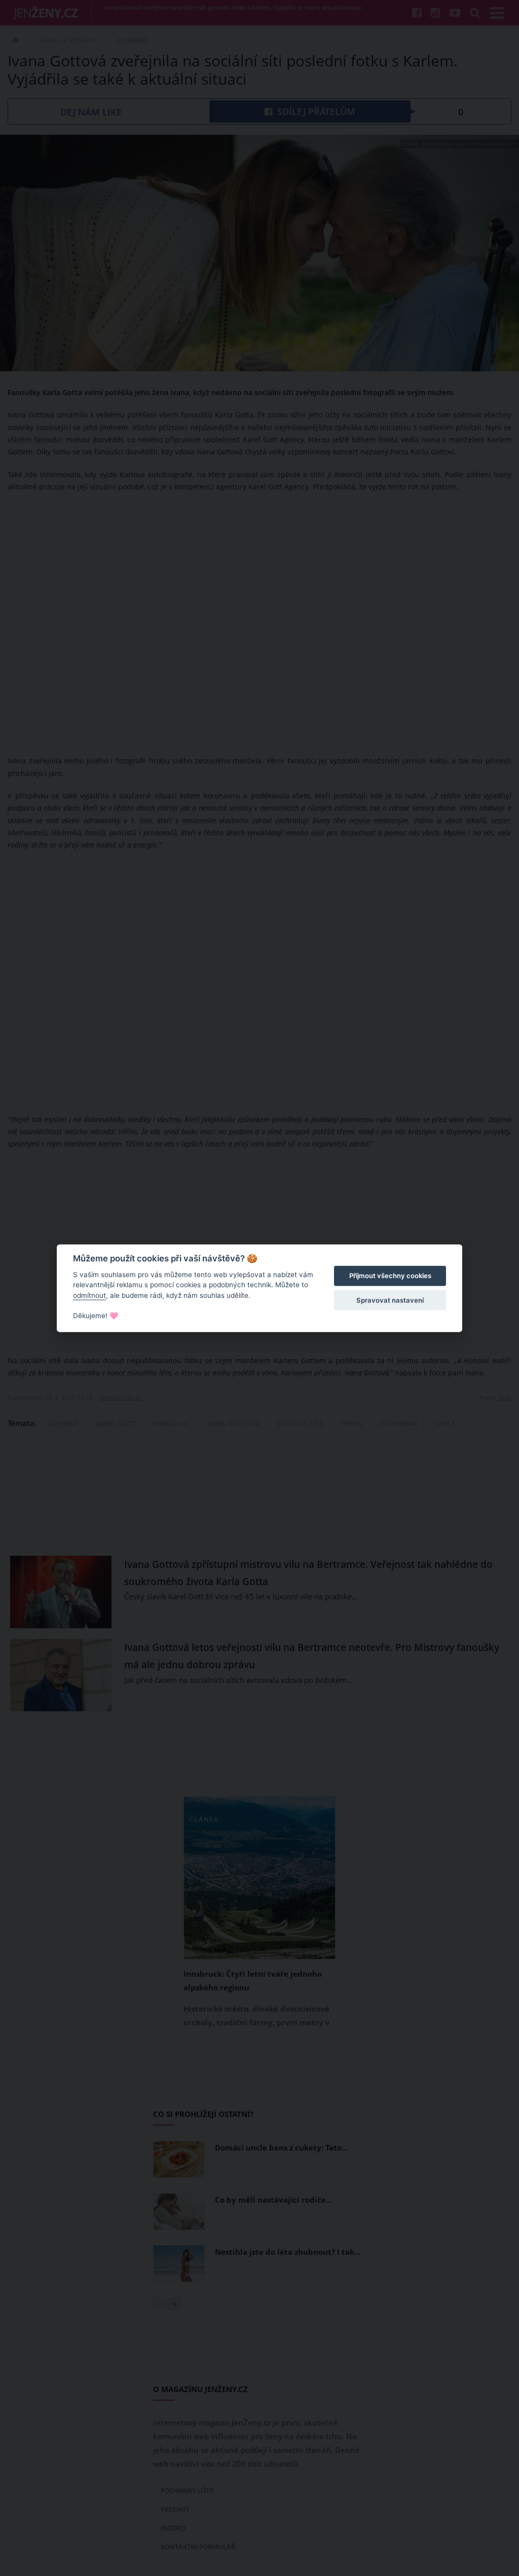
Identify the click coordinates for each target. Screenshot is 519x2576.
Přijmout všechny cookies (390, 1276)
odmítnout (89, 1295)
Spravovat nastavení (390, 1300)
